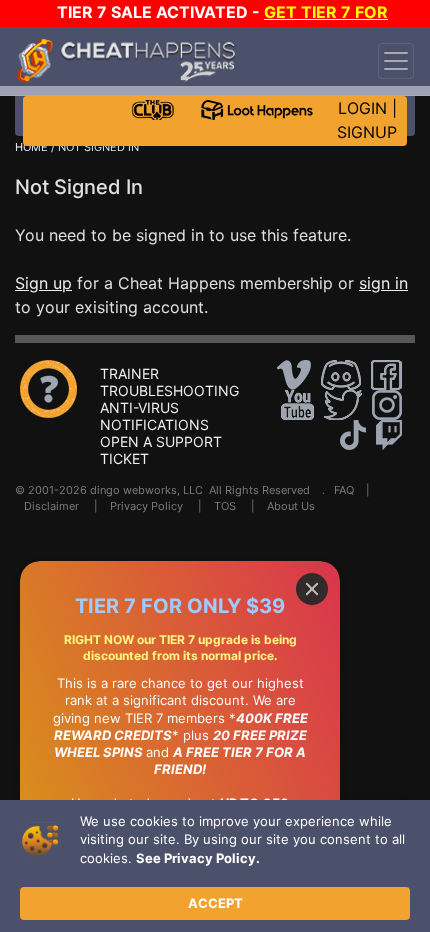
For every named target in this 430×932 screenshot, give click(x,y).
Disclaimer (51, 506)
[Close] (312, 589)
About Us (291, 506)
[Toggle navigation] (396, 61)
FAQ (344, 490)
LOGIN (362, 108)
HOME (31, 147)
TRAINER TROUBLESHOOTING (169, 382)
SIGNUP (367, 132)
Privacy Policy (146, 506)
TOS (225, 506)
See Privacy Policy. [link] (198, 858)
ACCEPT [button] (215, 903)
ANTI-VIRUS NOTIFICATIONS (154, 416)
